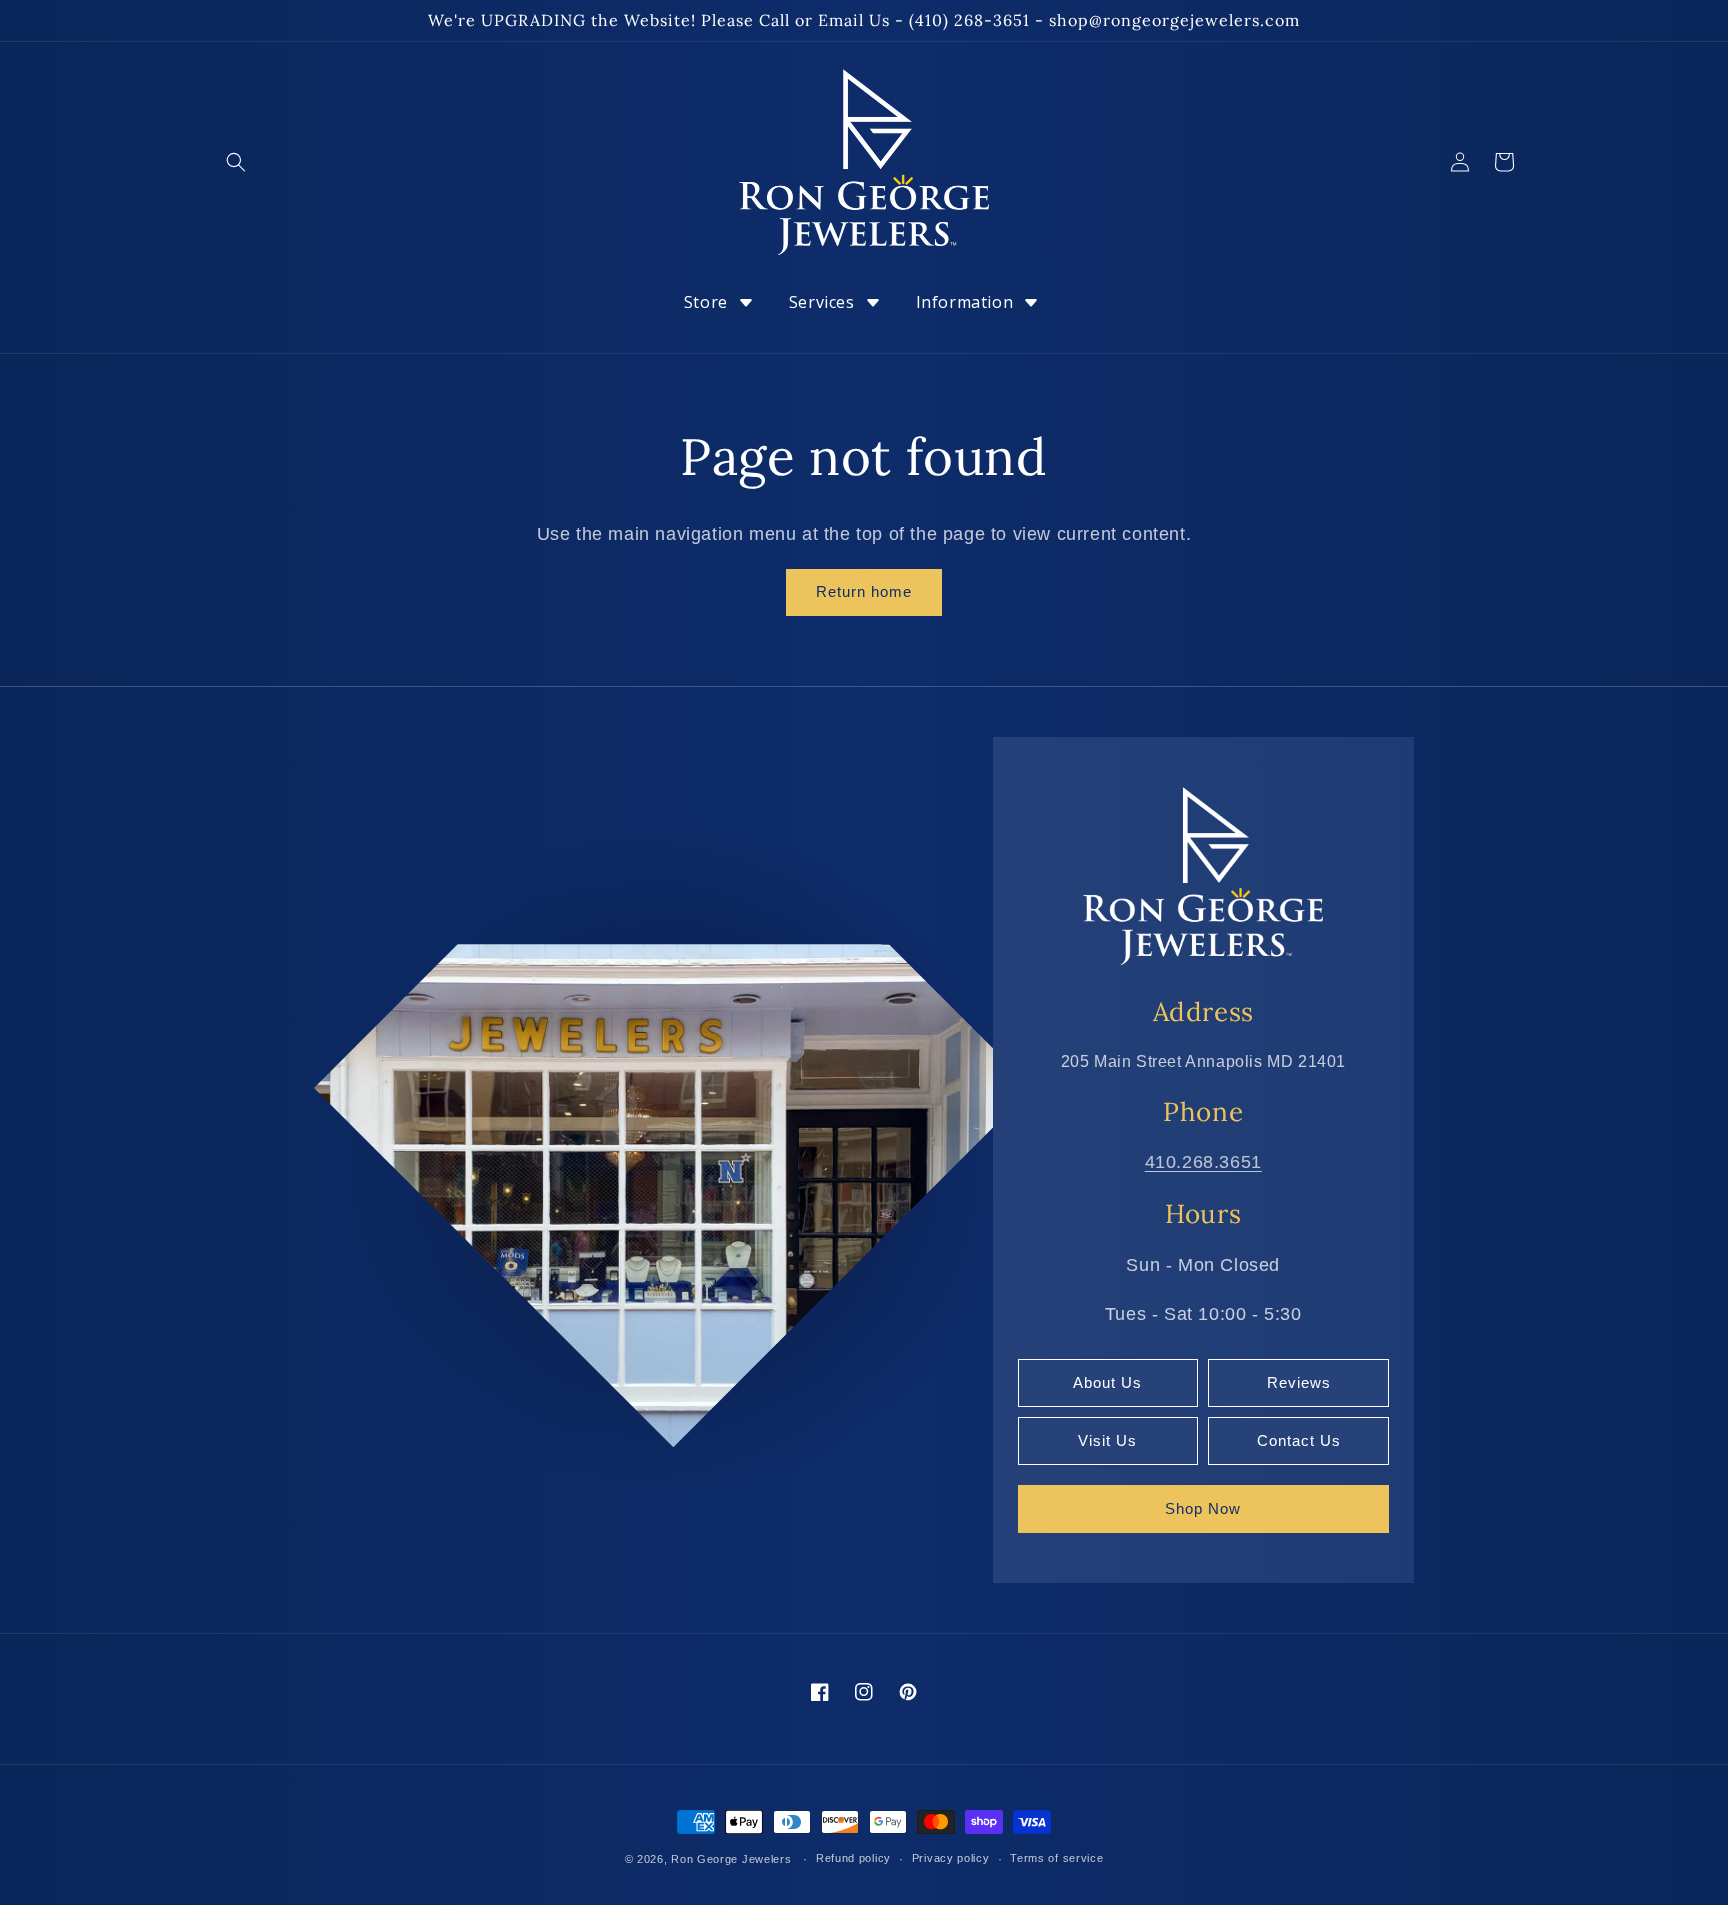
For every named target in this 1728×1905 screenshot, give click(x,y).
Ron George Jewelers (731, 1859)
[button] (236, 162)
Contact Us (1299, 1440)
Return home (864, 591)
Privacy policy (951, 1858)
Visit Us (1107, 1440)
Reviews (1299, 1382)
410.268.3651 (1203, 1162)
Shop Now (1203, 1508)
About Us (1107, 1382)
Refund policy (853, 1858)
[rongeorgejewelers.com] (1203, 875)
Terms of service (1056, 1858)
